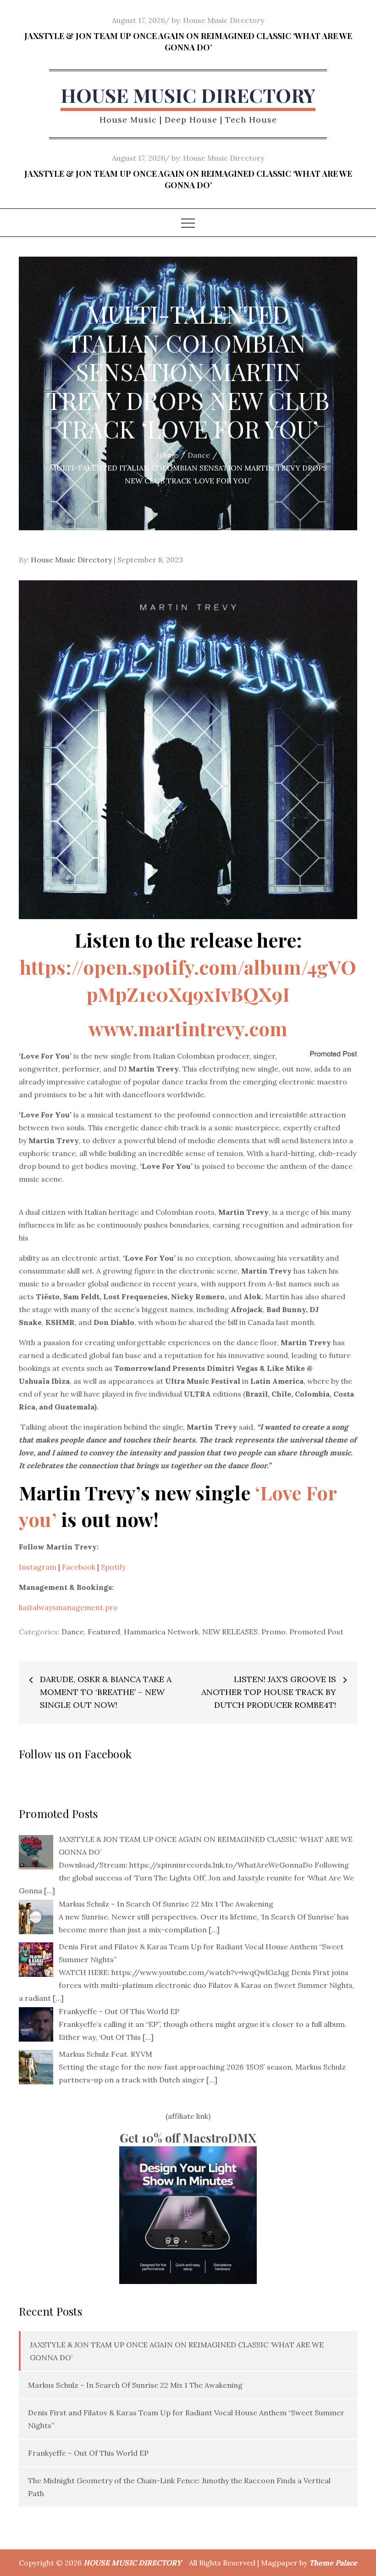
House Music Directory (224, 20)
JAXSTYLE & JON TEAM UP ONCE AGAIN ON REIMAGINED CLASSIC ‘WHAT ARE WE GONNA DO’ (188, 42)
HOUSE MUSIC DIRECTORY (188, 95)
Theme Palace (333, 2563)
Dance (73, 1632)
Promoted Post (316, 1632)
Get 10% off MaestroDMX (188, 2138)
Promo (274, 1632)
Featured (104, 1632)
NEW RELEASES (230, 1632)
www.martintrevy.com (188, 1028)
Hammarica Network (161, 1632)
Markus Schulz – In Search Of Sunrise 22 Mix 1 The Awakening (135, 2385)
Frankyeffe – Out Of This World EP (88, 2453)
